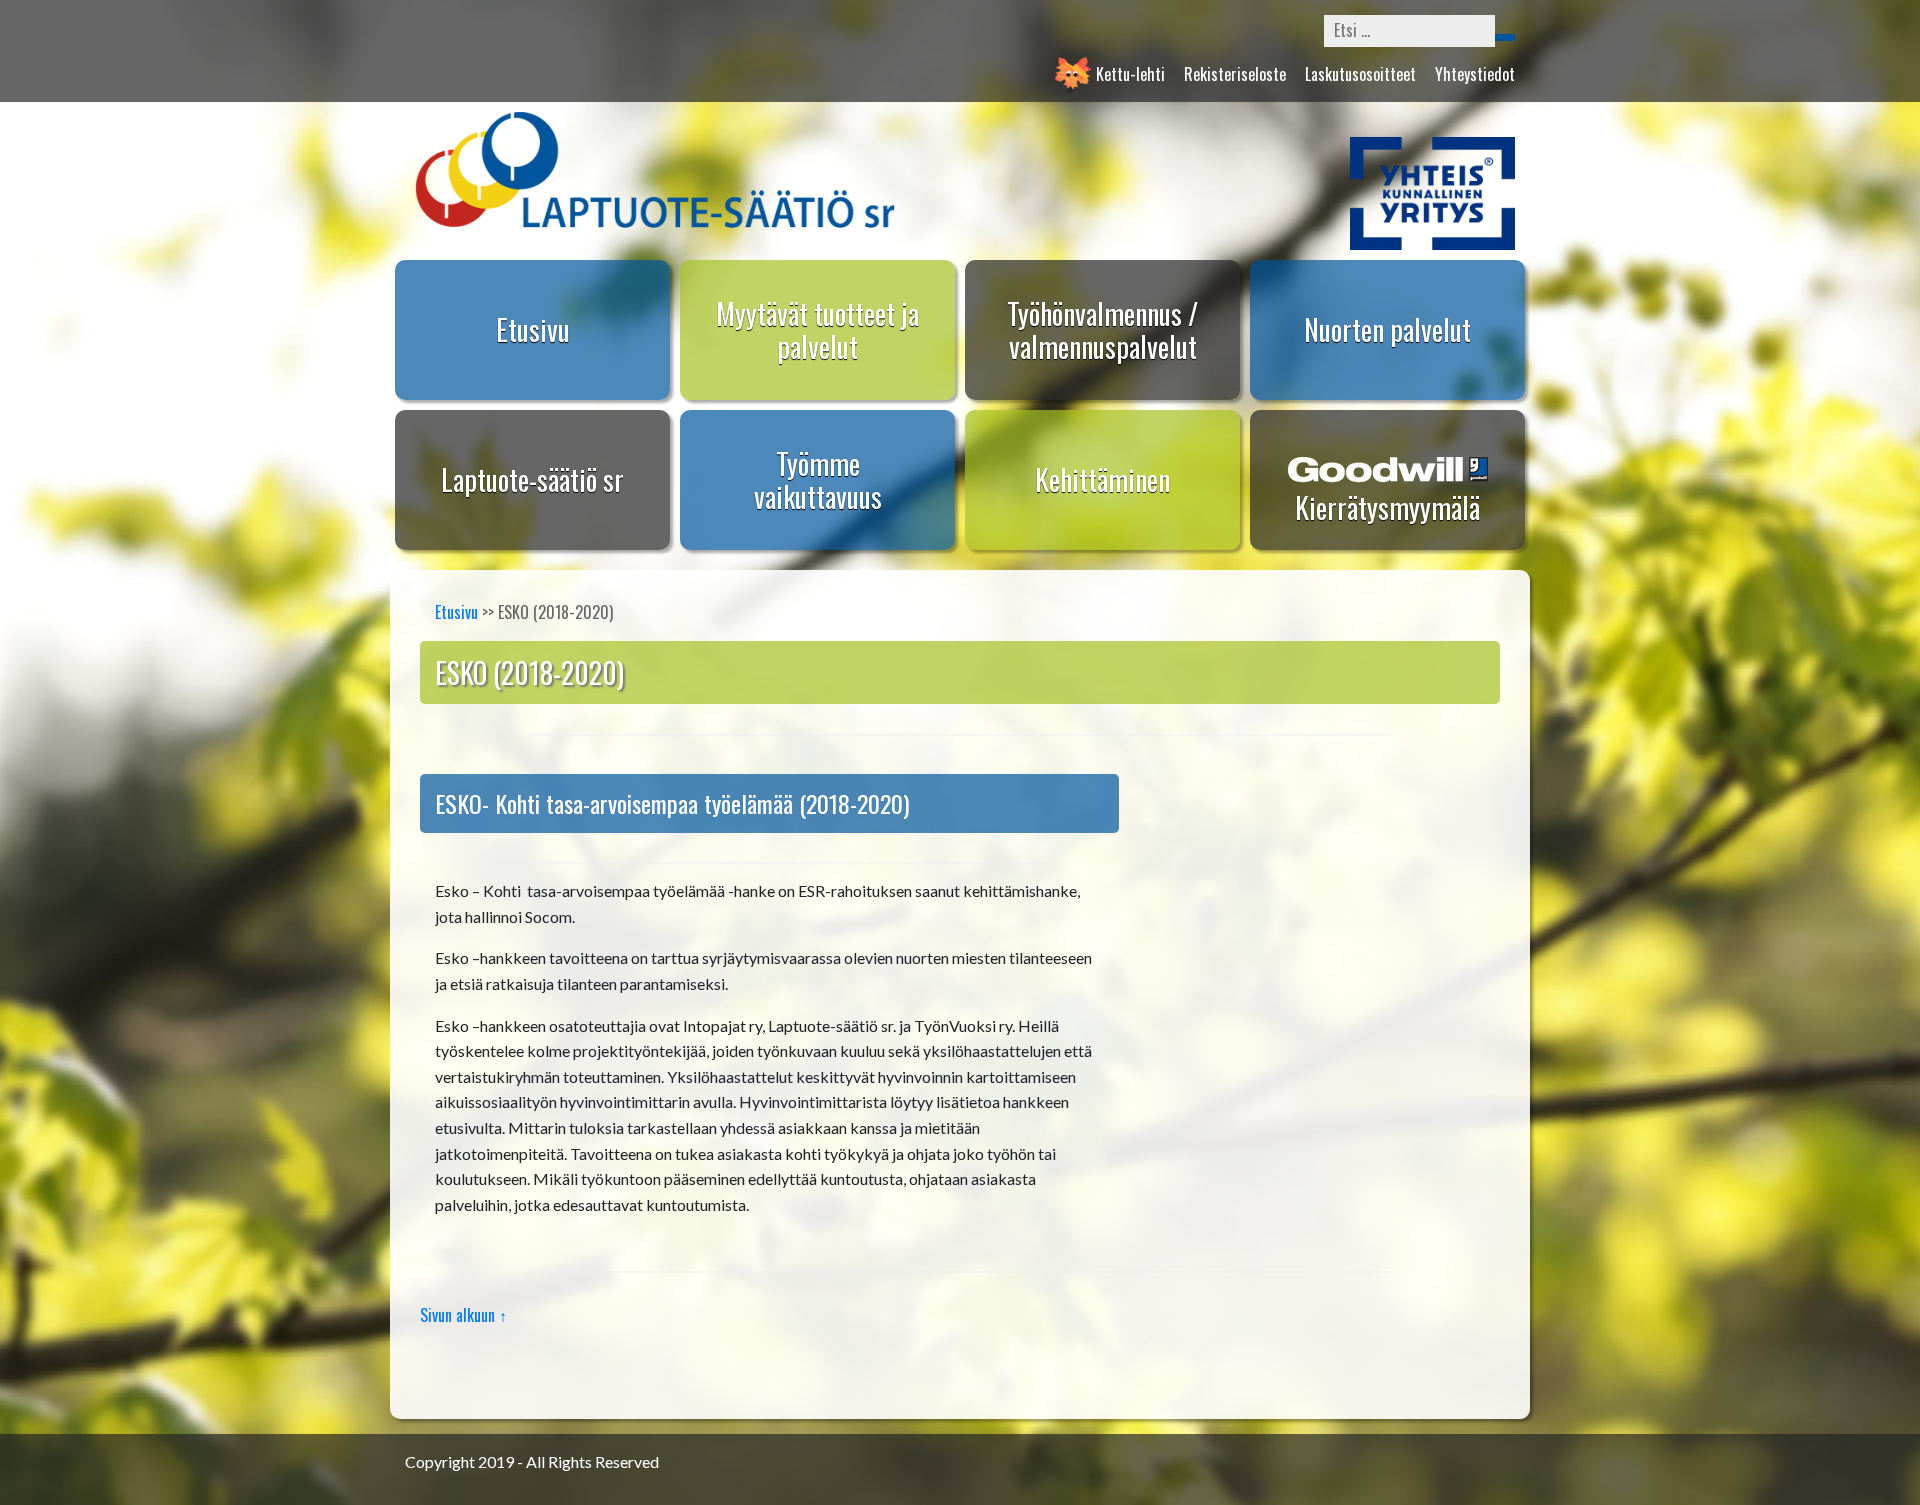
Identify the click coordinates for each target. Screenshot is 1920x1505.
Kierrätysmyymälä (1387, 507)
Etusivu (533, 329)
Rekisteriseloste (1235, 74)
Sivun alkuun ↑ (463, 1315)
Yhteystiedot (1475, 74)
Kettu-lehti (1130, 74)
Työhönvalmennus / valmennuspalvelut (1102, 330)
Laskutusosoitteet (1360, 74)
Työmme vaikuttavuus (818, 480)
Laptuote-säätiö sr (532, 479)
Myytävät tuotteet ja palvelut (817, 330)
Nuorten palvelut (1387, 329)
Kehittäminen (1102, 479)
